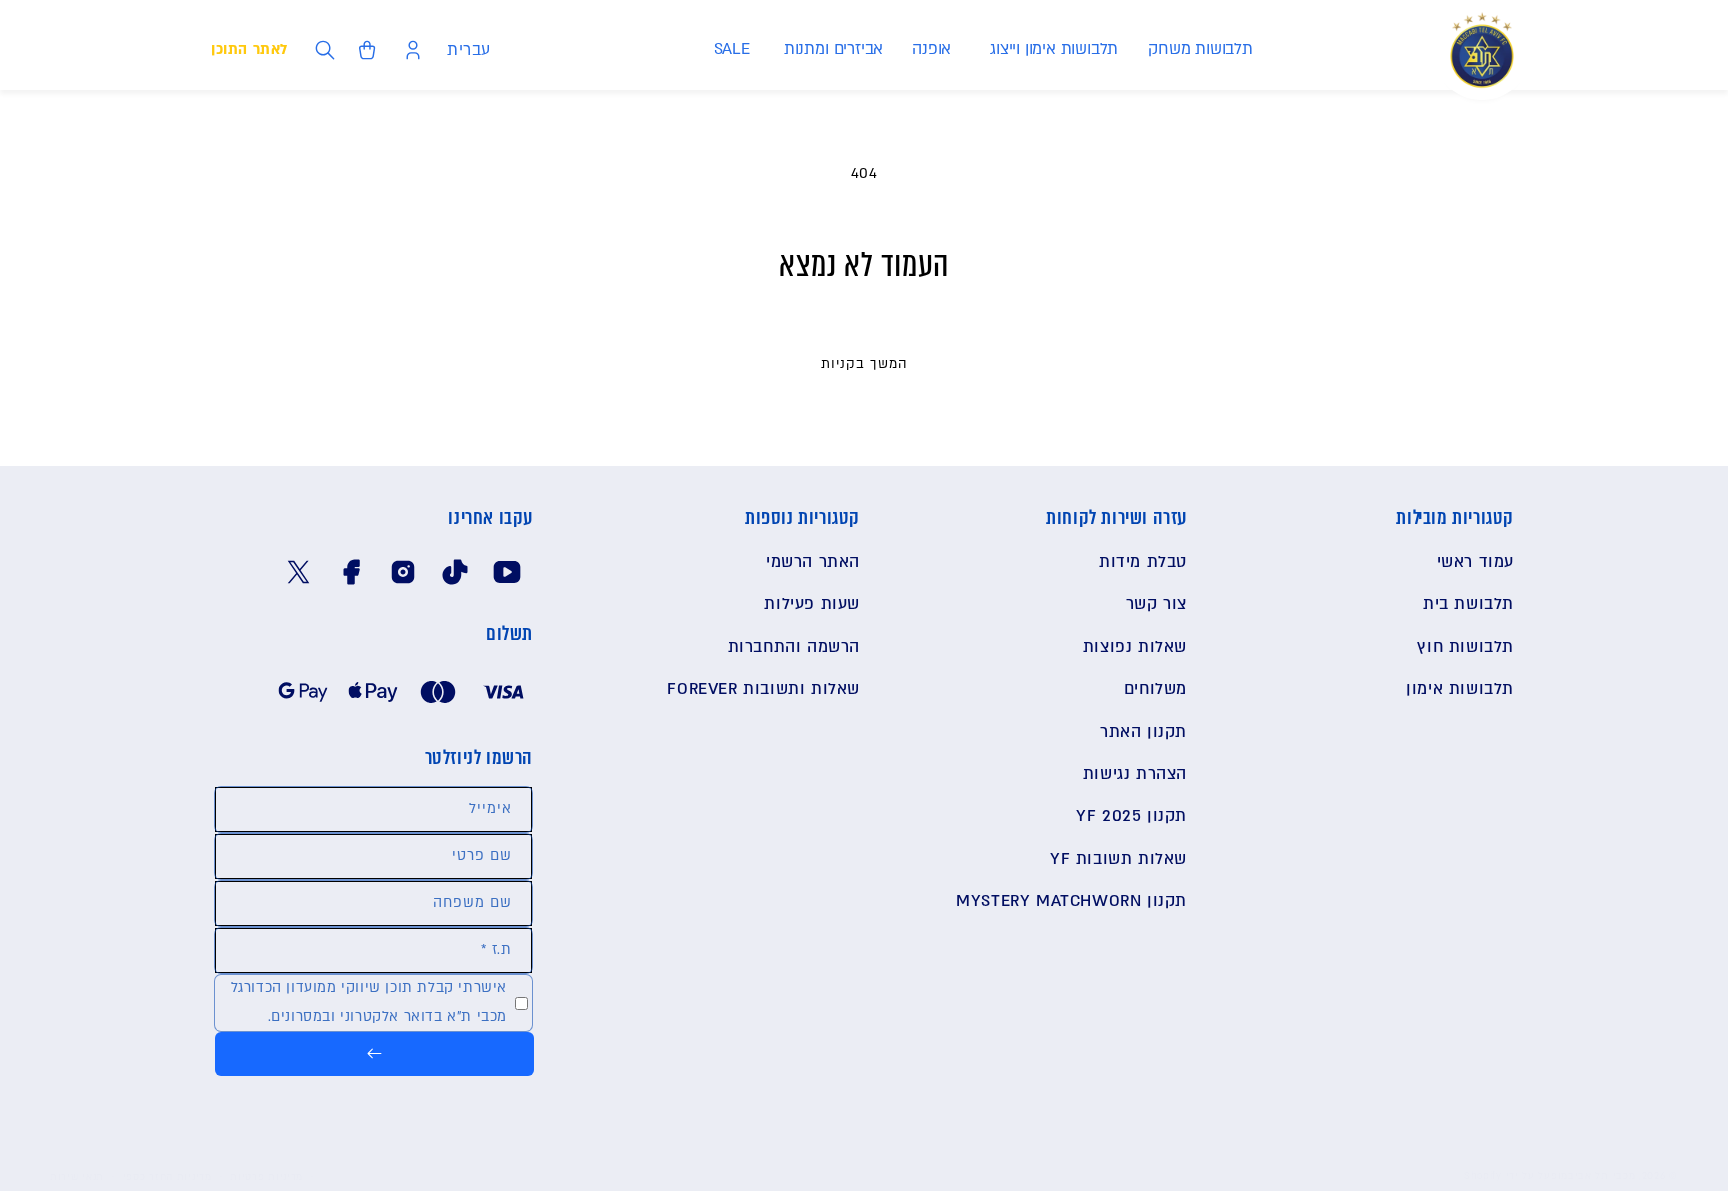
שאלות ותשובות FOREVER (763, 689)
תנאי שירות (77, 1176)
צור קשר (1156, 604)
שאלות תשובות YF (1118, 859)
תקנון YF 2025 (1131, 816)
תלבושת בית (1468, 604)
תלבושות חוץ (1465, 647)
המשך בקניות (864, 364)
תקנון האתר (1143, 732)
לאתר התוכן (249, 49)
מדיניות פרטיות (266, 1176)
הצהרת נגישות (1135, 774)
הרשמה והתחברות (794, 647)
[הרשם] (374, 1054)
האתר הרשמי (813, 562)
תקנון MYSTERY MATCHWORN (1071, 901)
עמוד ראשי (1475, 562)
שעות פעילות (812, 604)
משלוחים (1155, 689)
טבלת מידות (1143, 562)
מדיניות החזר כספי (167, 1176)
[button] (1199, 49)
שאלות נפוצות (1135, 647)
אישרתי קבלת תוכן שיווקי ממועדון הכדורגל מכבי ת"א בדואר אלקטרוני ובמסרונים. (369, 1002)
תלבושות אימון (1460, 689)
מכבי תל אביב (1601, 1175)
